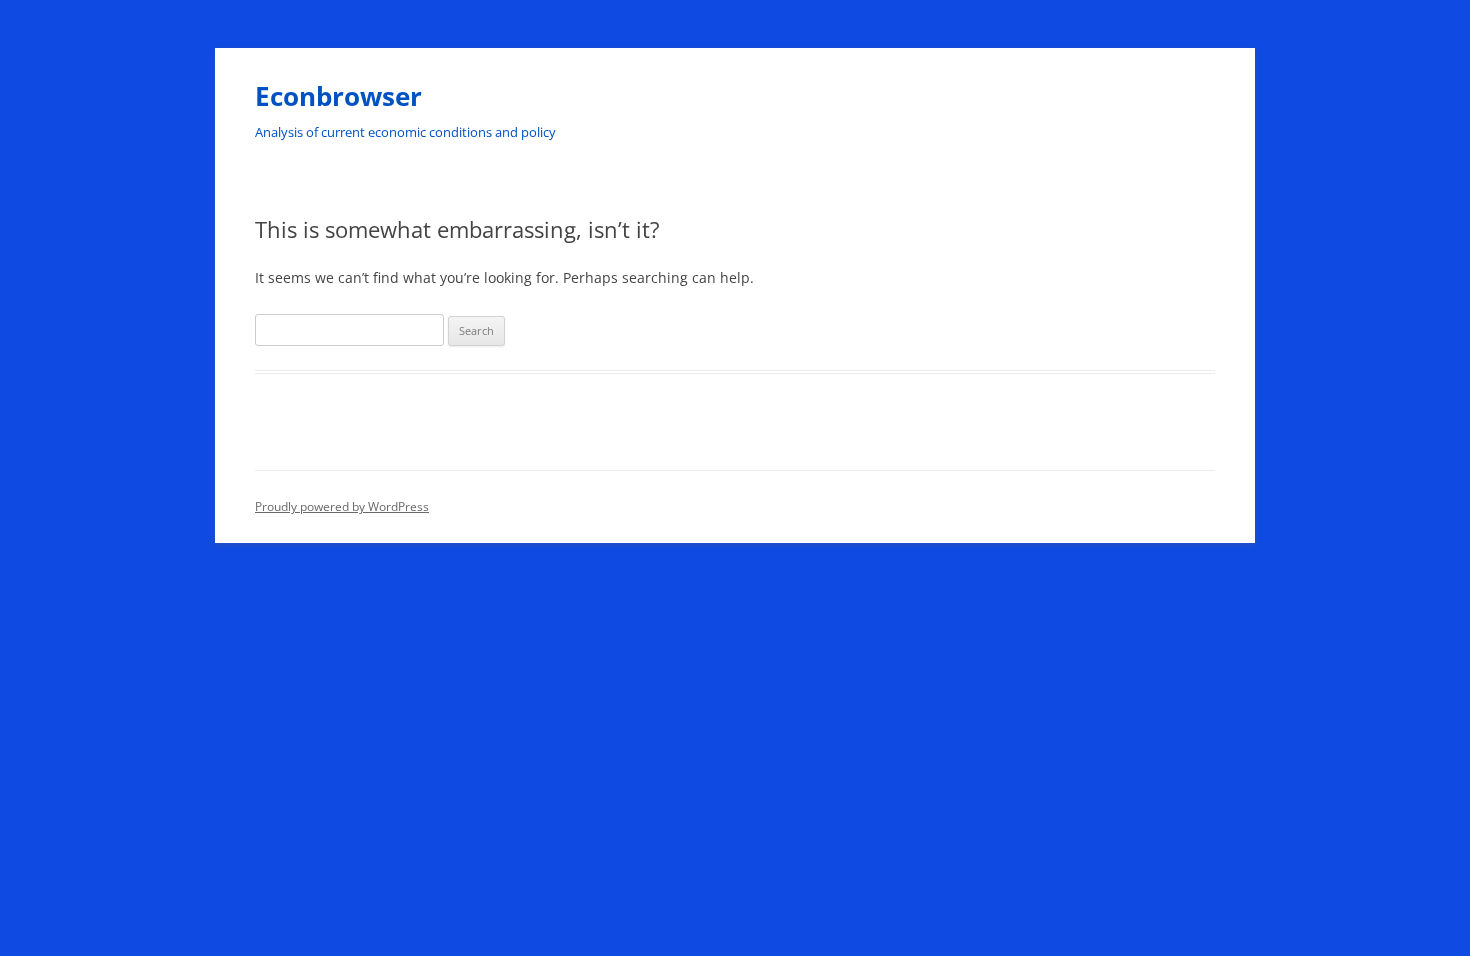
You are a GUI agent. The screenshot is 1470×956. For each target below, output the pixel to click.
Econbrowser (338, 96)
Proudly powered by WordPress (342, 506)
